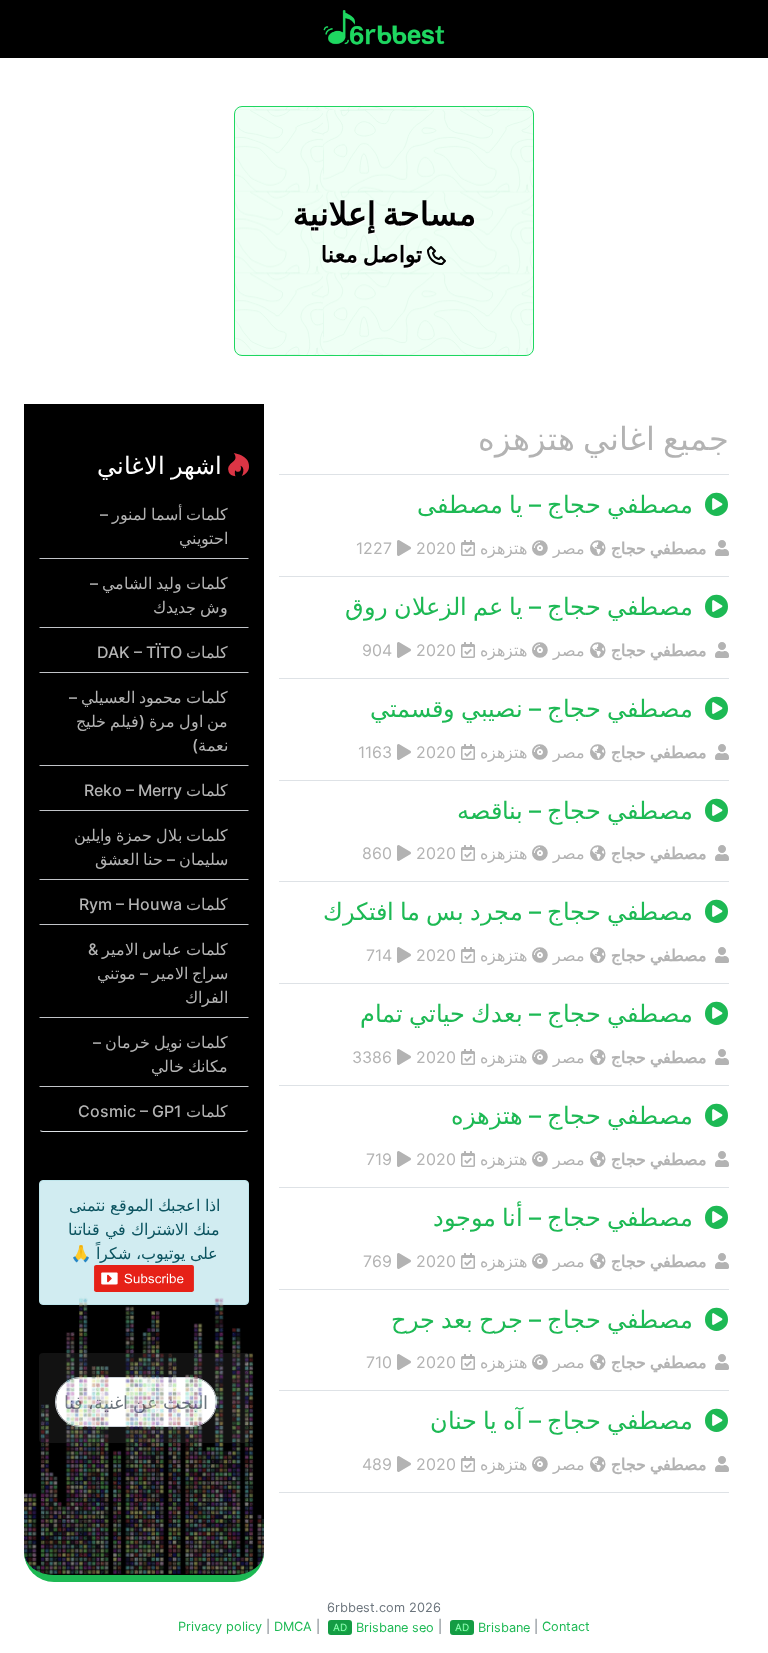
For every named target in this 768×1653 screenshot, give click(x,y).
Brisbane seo (395, 1627)
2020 (436, 548)
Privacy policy (220, 1626)
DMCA (293, 1626)
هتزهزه (503, 548)
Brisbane (504, 1627)
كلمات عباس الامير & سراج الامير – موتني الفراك (158, 973)
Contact (566, 1626)
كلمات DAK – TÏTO (162, 652)
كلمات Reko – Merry (156, 790)
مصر (569, 548)
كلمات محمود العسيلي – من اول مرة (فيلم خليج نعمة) (148, 721)
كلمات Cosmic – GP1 (153, 1111)
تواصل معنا (374, 254)
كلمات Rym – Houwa (153, 904)
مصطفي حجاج (661, 548)
